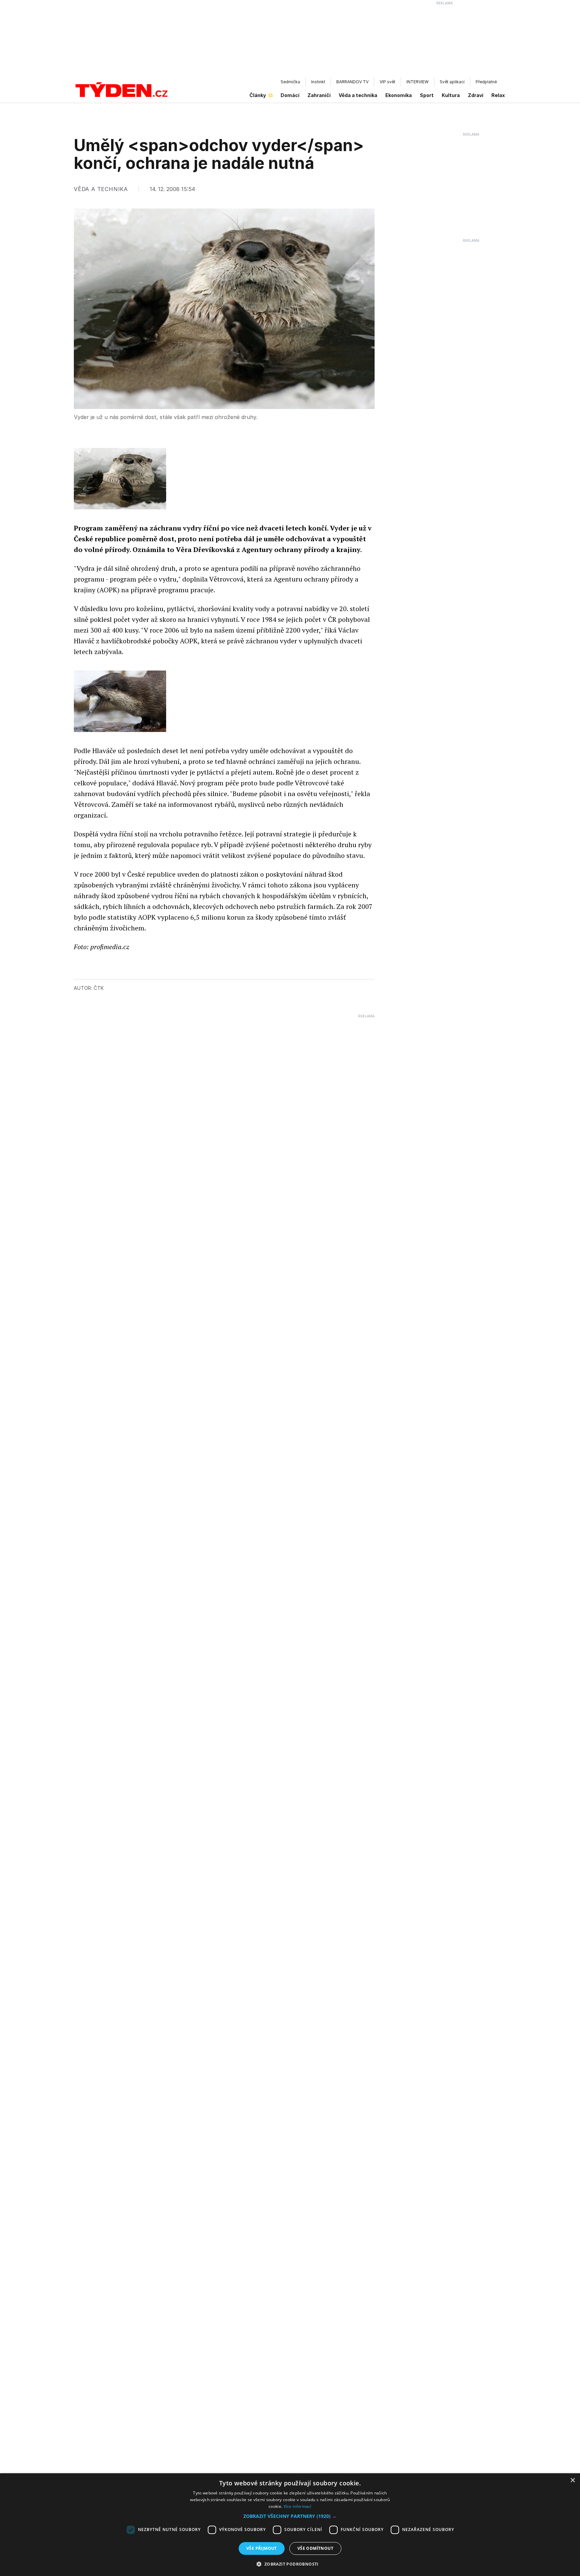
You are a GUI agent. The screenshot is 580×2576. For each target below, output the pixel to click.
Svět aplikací (452, 82)
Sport (427, 95)
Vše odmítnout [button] (315, 2548)
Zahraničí (319, 95)
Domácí (290, 95)
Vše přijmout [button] (262, 2548)
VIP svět (388, 82)
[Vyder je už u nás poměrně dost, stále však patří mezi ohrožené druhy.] (120, 479)
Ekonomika (399, 95)
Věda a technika (358, 95)
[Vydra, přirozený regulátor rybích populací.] (120, 701)
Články (258, 95)
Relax (498, 95)
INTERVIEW (418, 82)
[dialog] (290, 2525)
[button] (290, 2516)
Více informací (298, 2506)
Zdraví (476, 95)
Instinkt (318, 82)
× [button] (572, 2480)
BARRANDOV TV (352, 82)
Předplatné (486, 82)
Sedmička (290, 82)
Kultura (451, 95)
